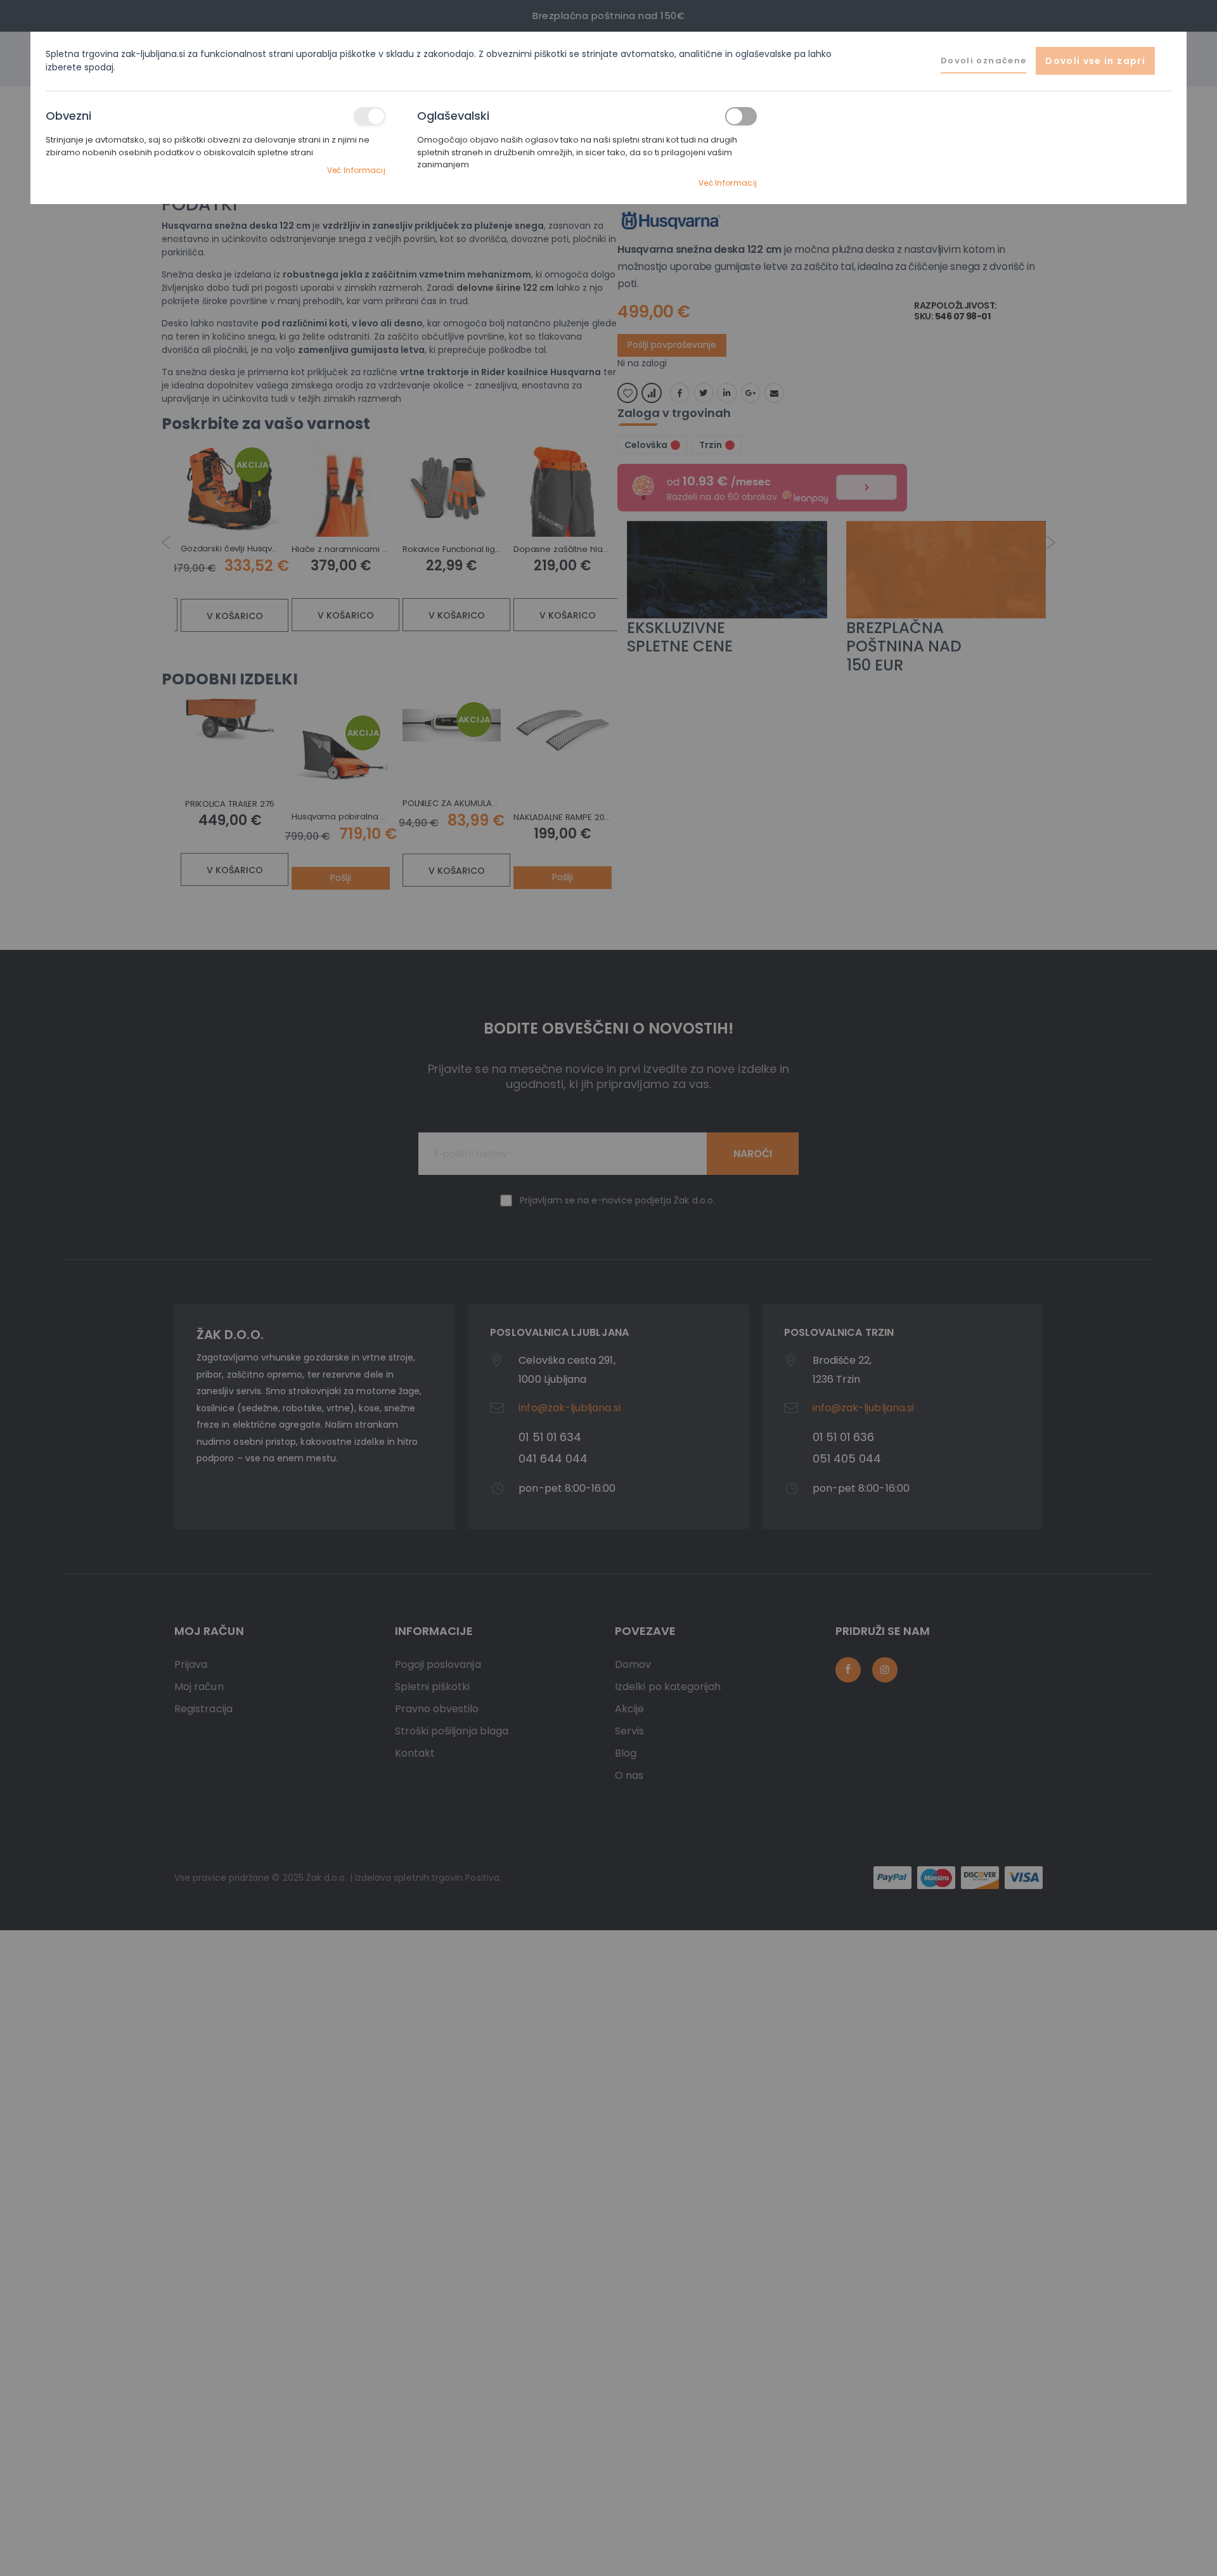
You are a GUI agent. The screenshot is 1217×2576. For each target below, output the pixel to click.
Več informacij (356, 170)
